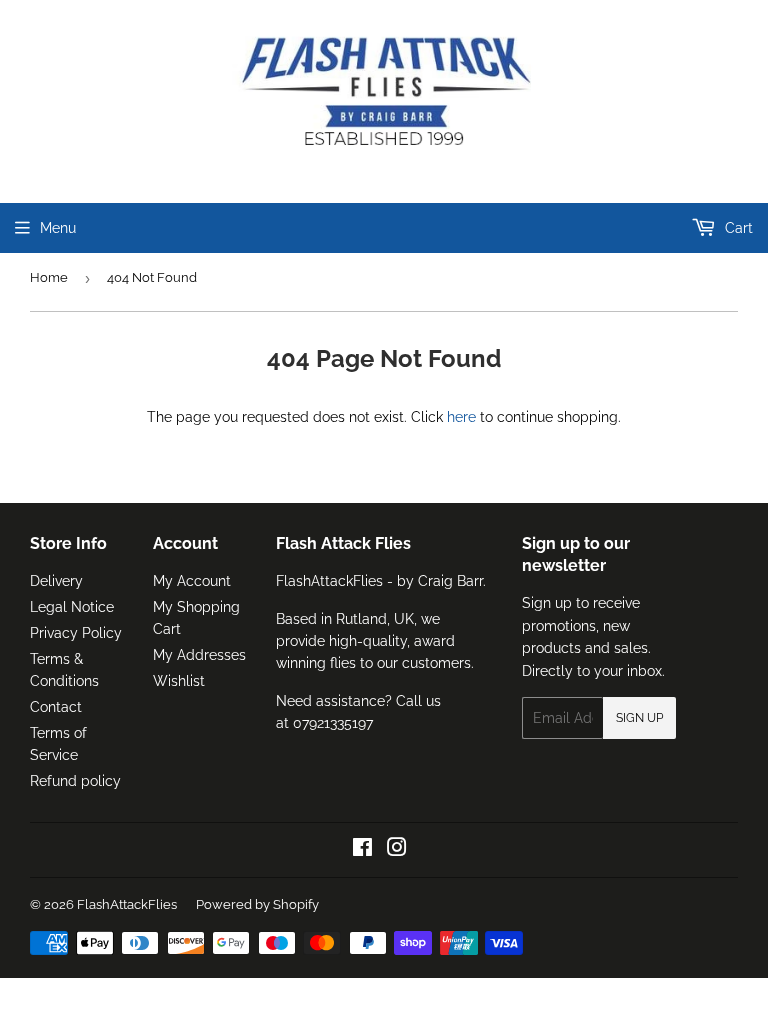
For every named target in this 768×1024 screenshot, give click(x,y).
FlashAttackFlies (127, 904)
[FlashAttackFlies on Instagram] (397, 850)
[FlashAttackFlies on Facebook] (362, 850)
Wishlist (179, 681)
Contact (56, 707)
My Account (192, 581)
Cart (737, 228)
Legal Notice (72, 607)
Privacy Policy (76, 633)
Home (49, 277)
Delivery (56, 581)
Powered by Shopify (257, 904)
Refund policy (75, 781)
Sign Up (639, 718)
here (461, 417)
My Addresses (199, 655)
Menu (58, 228)
